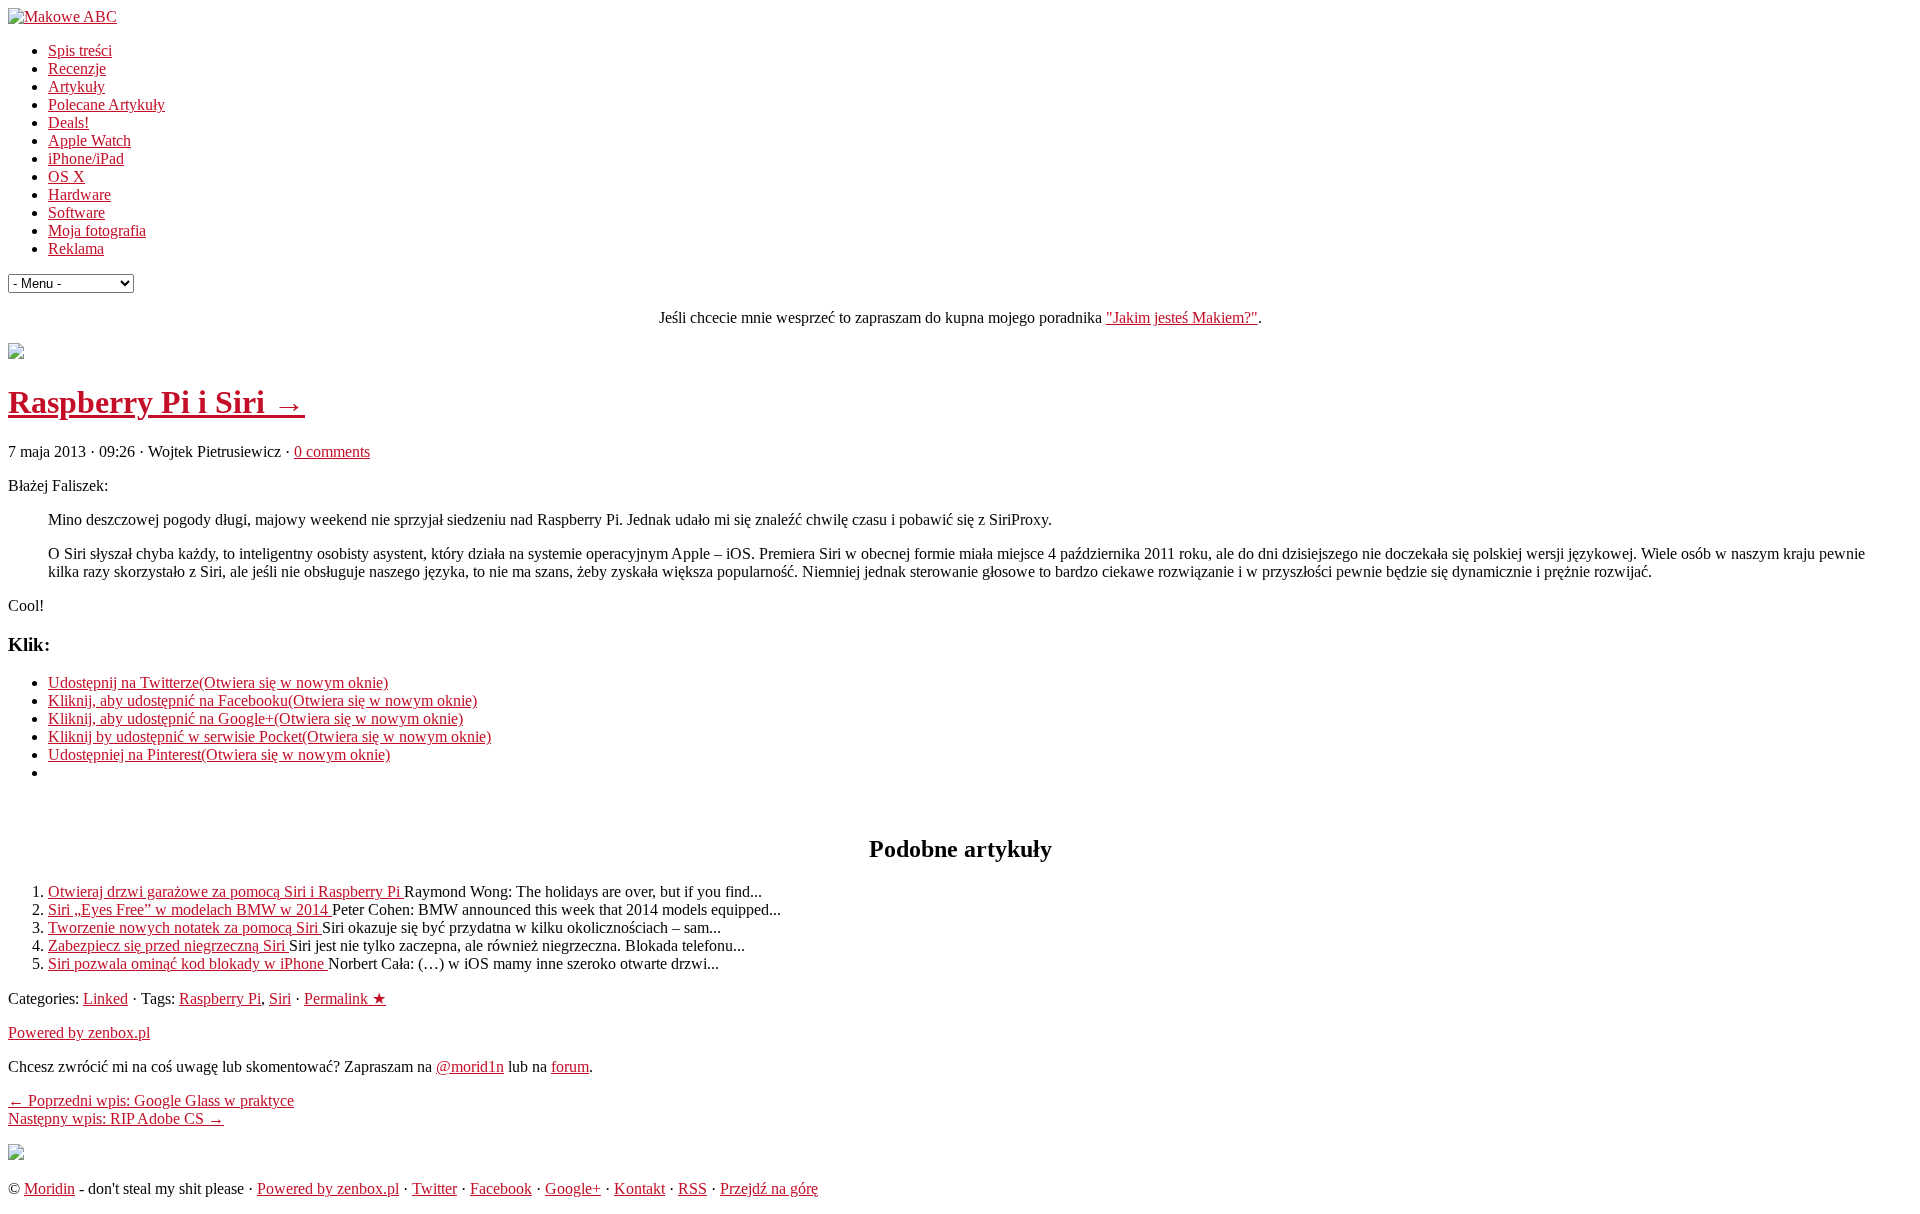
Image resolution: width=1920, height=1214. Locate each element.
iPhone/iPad (86, 158)
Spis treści (80, 50)
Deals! (68, 122)
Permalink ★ (345, 998)
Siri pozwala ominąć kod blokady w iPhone (188, 963)
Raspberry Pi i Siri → (156, 402)
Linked (105, 998)
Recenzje (77, 68)
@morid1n (470, 1066)
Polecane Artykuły (106, 104)
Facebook (501, 1188)
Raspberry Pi (220, 998)
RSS (692, 1188)
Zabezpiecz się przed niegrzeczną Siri (168, 945)
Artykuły (76, 86)
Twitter (434, 1188)
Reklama (76, 248)
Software (76, 212)
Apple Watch (89, 140)
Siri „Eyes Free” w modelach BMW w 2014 (190, 909)
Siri (280, 998)
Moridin (49, 1188)
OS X (66, 176)
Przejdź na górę (769, 1188)
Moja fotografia (97, 230)
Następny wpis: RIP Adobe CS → (116, 1118)
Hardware (79, 194)
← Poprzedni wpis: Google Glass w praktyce (151, 1100)
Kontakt (639, 1188)
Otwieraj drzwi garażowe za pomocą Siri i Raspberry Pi (226, 891)
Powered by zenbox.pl (79, 1032)
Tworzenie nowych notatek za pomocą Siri (185, 927)
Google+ (573, 1188)
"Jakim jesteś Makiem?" (1182, 317)
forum (570, 1066)
